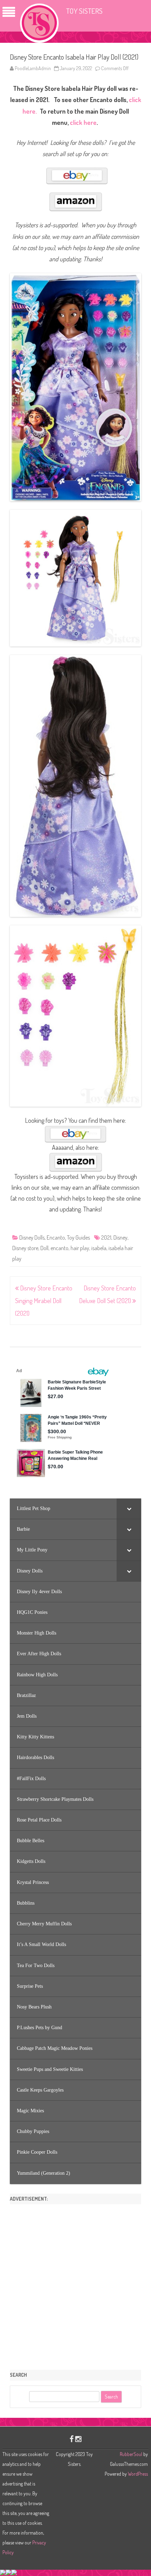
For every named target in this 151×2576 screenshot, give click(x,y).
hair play (80, 1248)
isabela (99, 1248)
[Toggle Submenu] (129, 1509)
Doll (44, 1248)
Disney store (25, 1248)
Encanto (56, 1237)
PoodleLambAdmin (33, 68)
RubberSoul (131, 2454)
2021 (106, 1237)
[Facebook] (72, 2439)
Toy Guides (78, 1237)
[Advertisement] (75, 2285)
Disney (120, 1237)
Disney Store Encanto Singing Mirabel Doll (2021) (44, 1301)
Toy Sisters (84, 11)
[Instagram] (78, 2439)
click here (83, 122)
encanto (60, 1248)
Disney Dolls (32, 1237)
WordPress (137, 2474)
